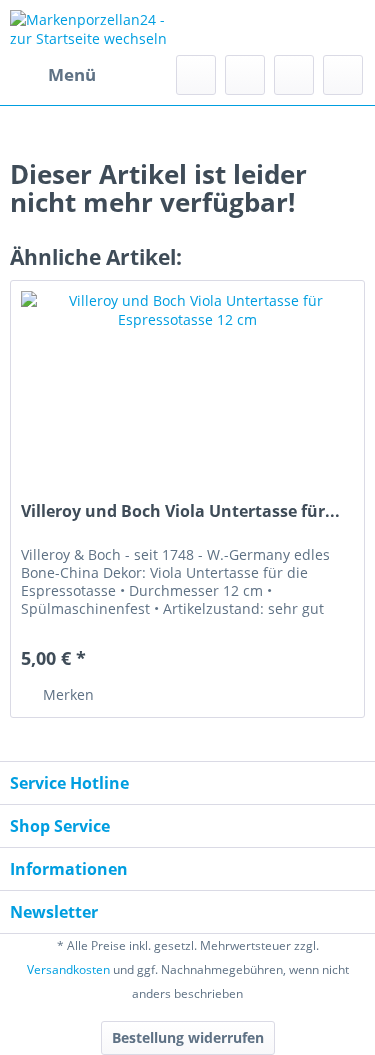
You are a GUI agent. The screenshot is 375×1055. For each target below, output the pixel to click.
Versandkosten (68, 969)
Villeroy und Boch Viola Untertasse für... (180, 511)
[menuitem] (53, 75)
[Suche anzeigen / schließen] (196, 75)
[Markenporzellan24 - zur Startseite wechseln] (99, 27)
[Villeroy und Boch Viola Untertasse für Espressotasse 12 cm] (187, 381)
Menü (72, 74)
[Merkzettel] (245, 75)
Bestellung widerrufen (188, 1037)
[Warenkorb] (343, 75)
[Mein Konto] (294, 75)
